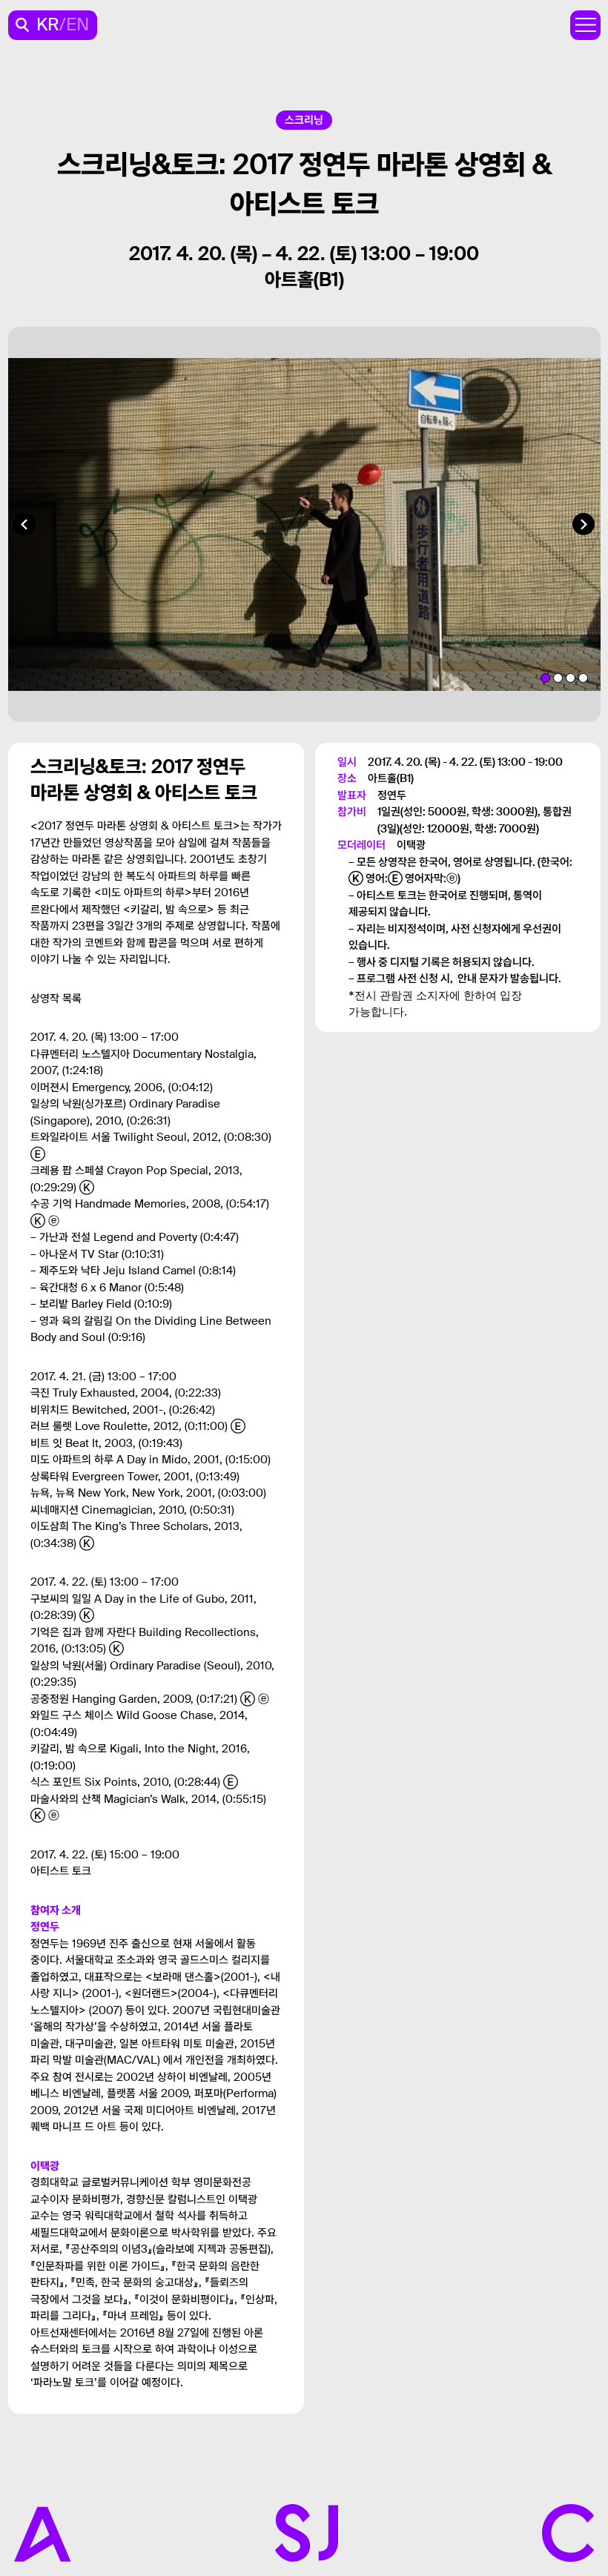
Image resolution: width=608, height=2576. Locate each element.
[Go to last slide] (24, 524)
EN (77, 25)
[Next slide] (584, 524)
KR (48, 25)
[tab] (545, 678)
